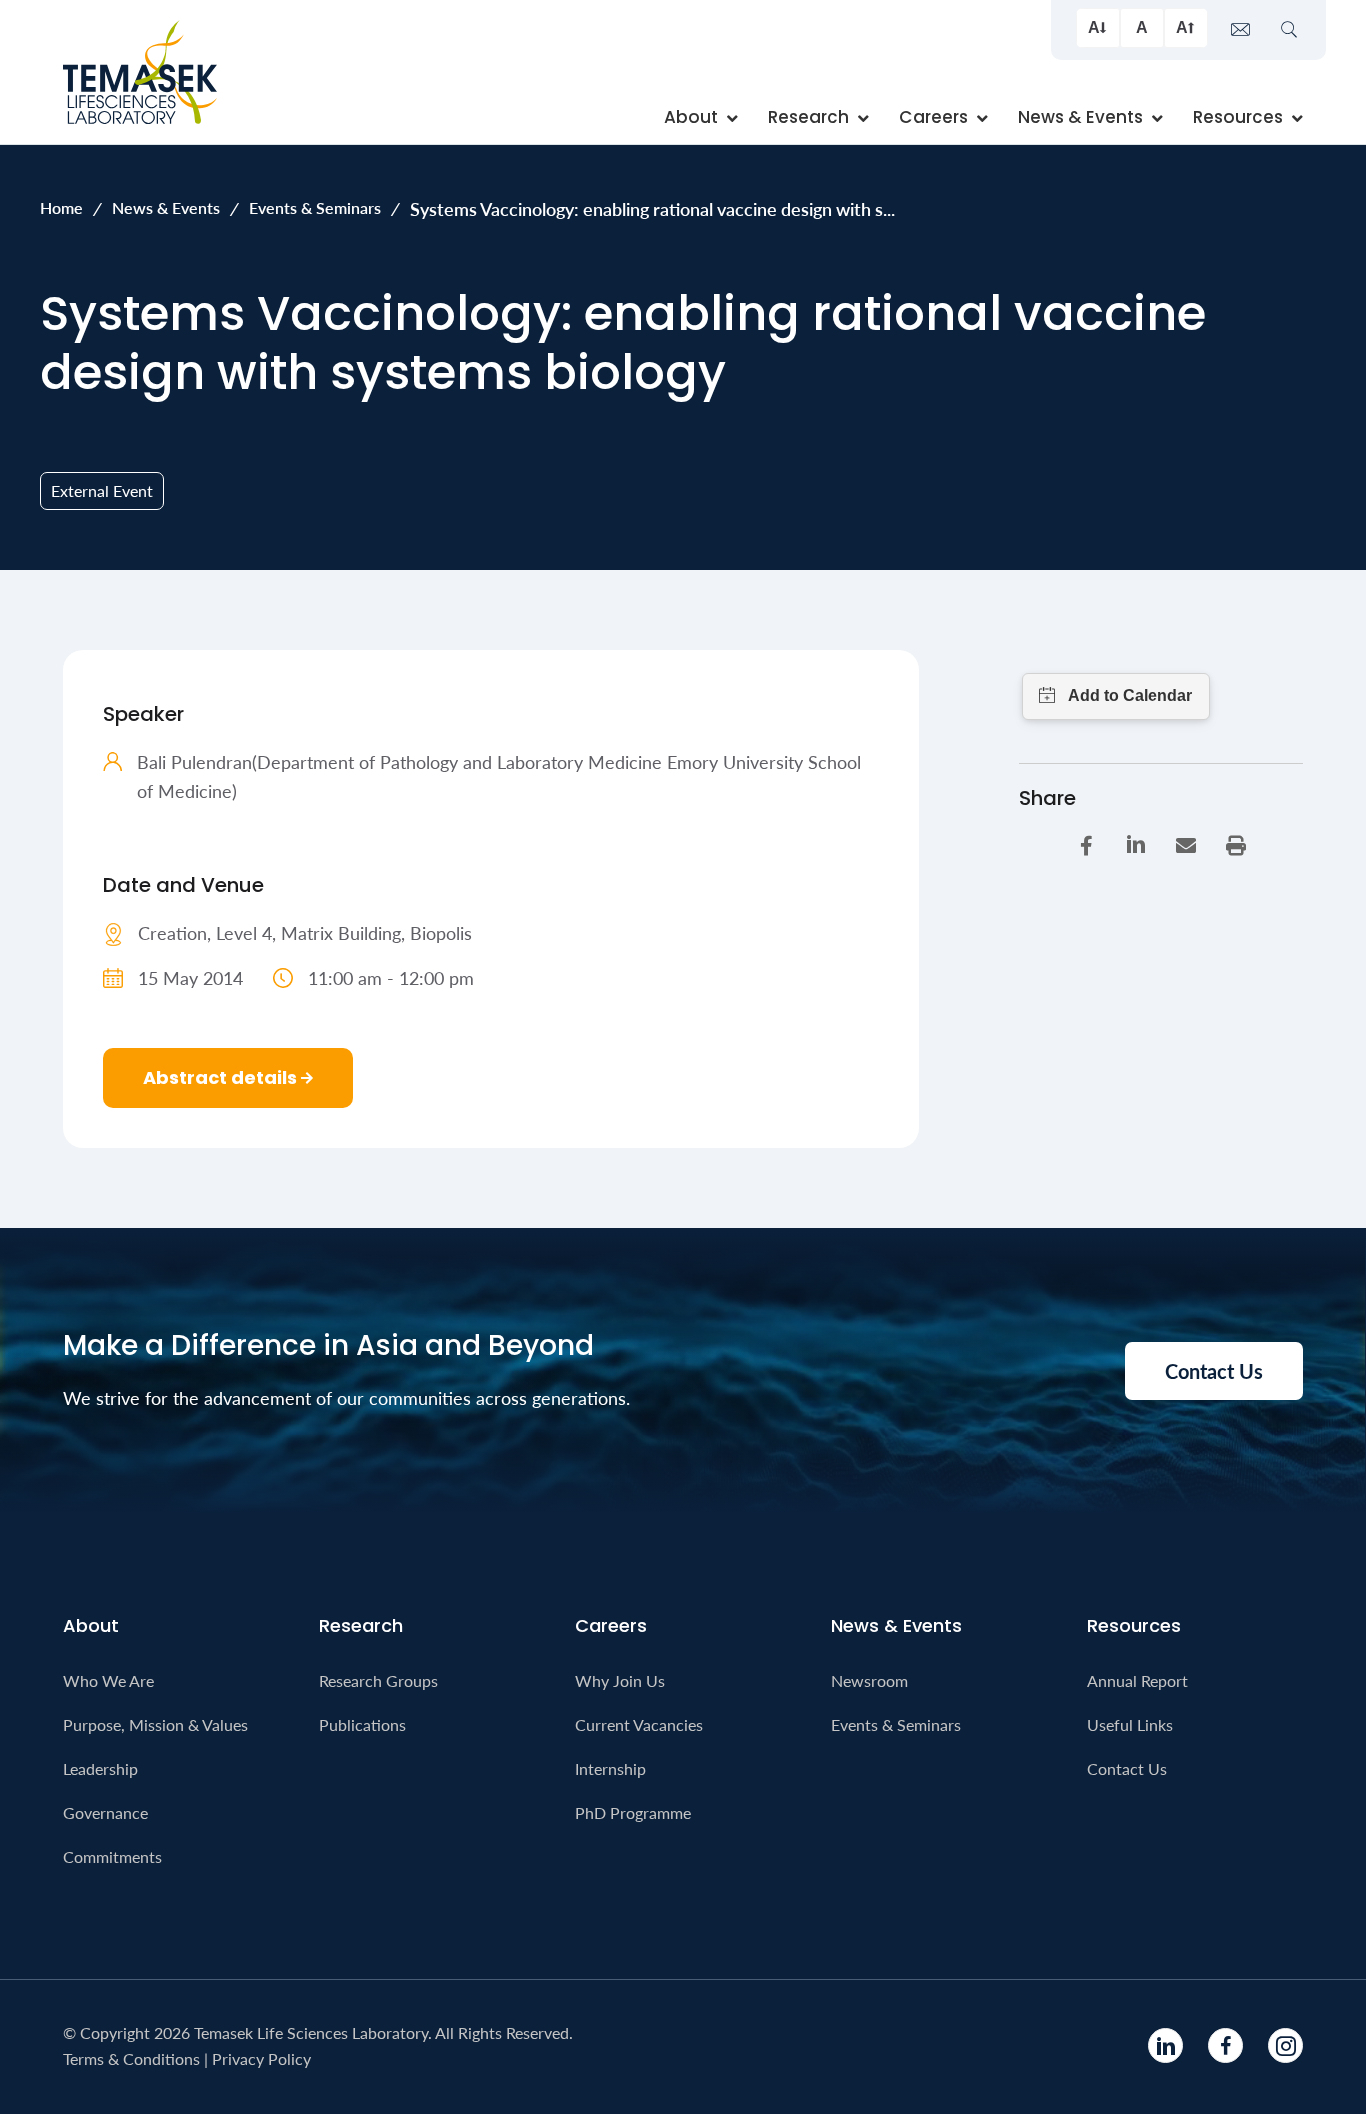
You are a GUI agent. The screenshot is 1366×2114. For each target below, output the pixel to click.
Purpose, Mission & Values (155, 1724)
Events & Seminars (315, 207)
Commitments (112, 1856)
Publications (362, 1724)
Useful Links (1130, 1724)
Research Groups (378, 1680)
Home (61, 207)
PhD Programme (633, 1812)
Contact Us (1127, 1768)
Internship (610, 1768)
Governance (105, 1812)
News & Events (166, 207)
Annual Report (1137, 1680)
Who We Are (108, 1680)
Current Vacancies (639, 1724)
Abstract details (222, 1077)
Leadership (100, 1768)
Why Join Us (620, 1680)
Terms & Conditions (131, 2058)
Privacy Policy (261, 2058)
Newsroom (869, 1680)
